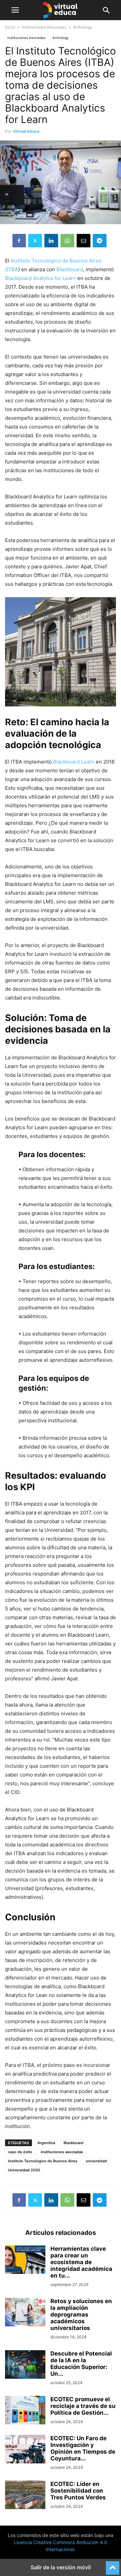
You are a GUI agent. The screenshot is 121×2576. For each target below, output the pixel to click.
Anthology (61, 38)
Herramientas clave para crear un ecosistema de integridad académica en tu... (81, 2262)
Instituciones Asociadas (44, 27)
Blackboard (70, 269)
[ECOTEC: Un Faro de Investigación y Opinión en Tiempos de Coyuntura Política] (25, 2450)
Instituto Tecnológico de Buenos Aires (43, 2161)
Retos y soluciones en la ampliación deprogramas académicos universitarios (81, 2315)
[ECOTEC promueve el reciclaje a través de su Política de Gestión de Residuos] (25, 2411)
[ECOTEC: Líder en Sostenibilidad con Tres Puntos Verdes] (25, 2496)
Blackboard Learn (74, 762)
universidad (96, 2161)
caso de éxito (20, 2152)
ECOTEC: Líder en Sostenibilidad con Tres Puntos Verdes (78, 2491)
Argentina (46, 2143)
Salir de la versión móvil (61, 2567)
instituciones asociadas (62, 2152)
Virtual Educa (26, 131)
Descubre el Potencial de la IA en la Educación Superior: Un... (81, 2364)
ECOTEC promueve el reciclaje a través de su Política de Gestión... (83, 2406)
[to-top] (113, 2565)
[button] (15, 10)
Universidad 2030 (24, 2170)
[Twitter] (35, 241)
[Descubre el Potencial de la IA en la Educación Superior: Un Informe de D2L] (25, 2365)
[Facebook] (19, 241)
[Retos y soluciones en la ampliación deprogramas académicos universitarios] (25, 2313)
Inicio (10, 27)
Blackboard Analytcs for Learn (41, 278)
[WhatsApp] (67, 241)
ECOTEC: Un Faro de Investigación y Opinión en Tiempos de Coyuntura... (83, 2448)
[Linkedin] (51, 241)
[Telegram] (100, 241)
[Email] (84, 241)
